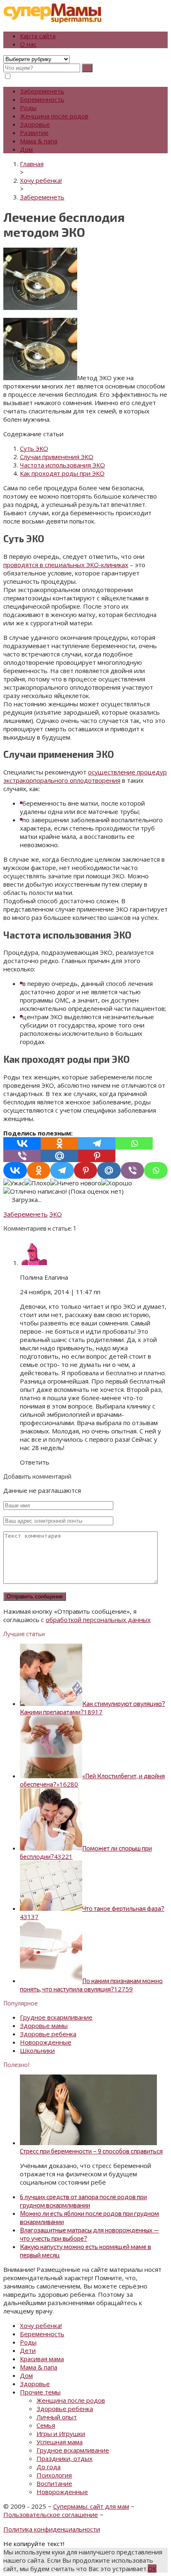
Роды (28, 108)
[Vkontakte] (22, 1143)
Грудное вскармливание (56, 2017)
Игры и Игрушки (61, 2433)
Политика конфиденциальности (52, 2529)
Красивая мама (42, 2359)
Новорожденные (46, 2042)
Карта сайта (38, 36)
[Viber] (22, 1156)
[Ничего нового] (76, 1183)
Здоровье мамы (44, 2025)
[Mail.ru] (59, 1156)
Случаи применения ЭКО (57, 457)
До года (49, 2467)
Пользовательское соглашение (51, 2515)
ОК (152, 2569)
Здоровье (35, 124)
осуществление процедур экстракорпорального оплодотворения (85, 776)
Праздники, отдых (65, 2458)
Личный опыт (57, 2417)
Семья (46, 2425)
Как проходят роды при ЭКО (62, 473)
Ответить (35, 1462)
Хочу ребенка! (41, 2325)
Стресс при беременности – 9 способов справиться (91, 2151)
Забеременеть (42, 91)
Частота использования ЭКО (62, 465)
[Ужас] (14, 1183)
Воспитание (54, 2483)
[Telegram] (97, 1143)
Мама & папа (39, 141)
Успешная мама (60, 2442)
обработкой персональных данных (98, 1620)
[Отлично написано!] (35, 1191)
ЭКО (56, 1214)
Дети (28, 2350)
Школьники (37, 2050)
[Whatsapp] (134, 1143)
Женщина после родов (54, 116)
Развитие (34, 133)
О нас (28, 44)
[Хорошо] (117, 1183)
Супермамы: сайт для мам (91, 2506)
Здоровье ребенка (48, 2034)
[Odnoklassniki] (59, 1143)
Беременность (42, 99)
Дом (26, 149)
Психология (54, 2475)
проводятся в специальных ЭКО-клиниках (66, 565)
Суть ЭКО (34, 448)
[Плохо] (37, 1183)
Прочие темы (40, 2392)
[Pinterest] (97, 1156)
